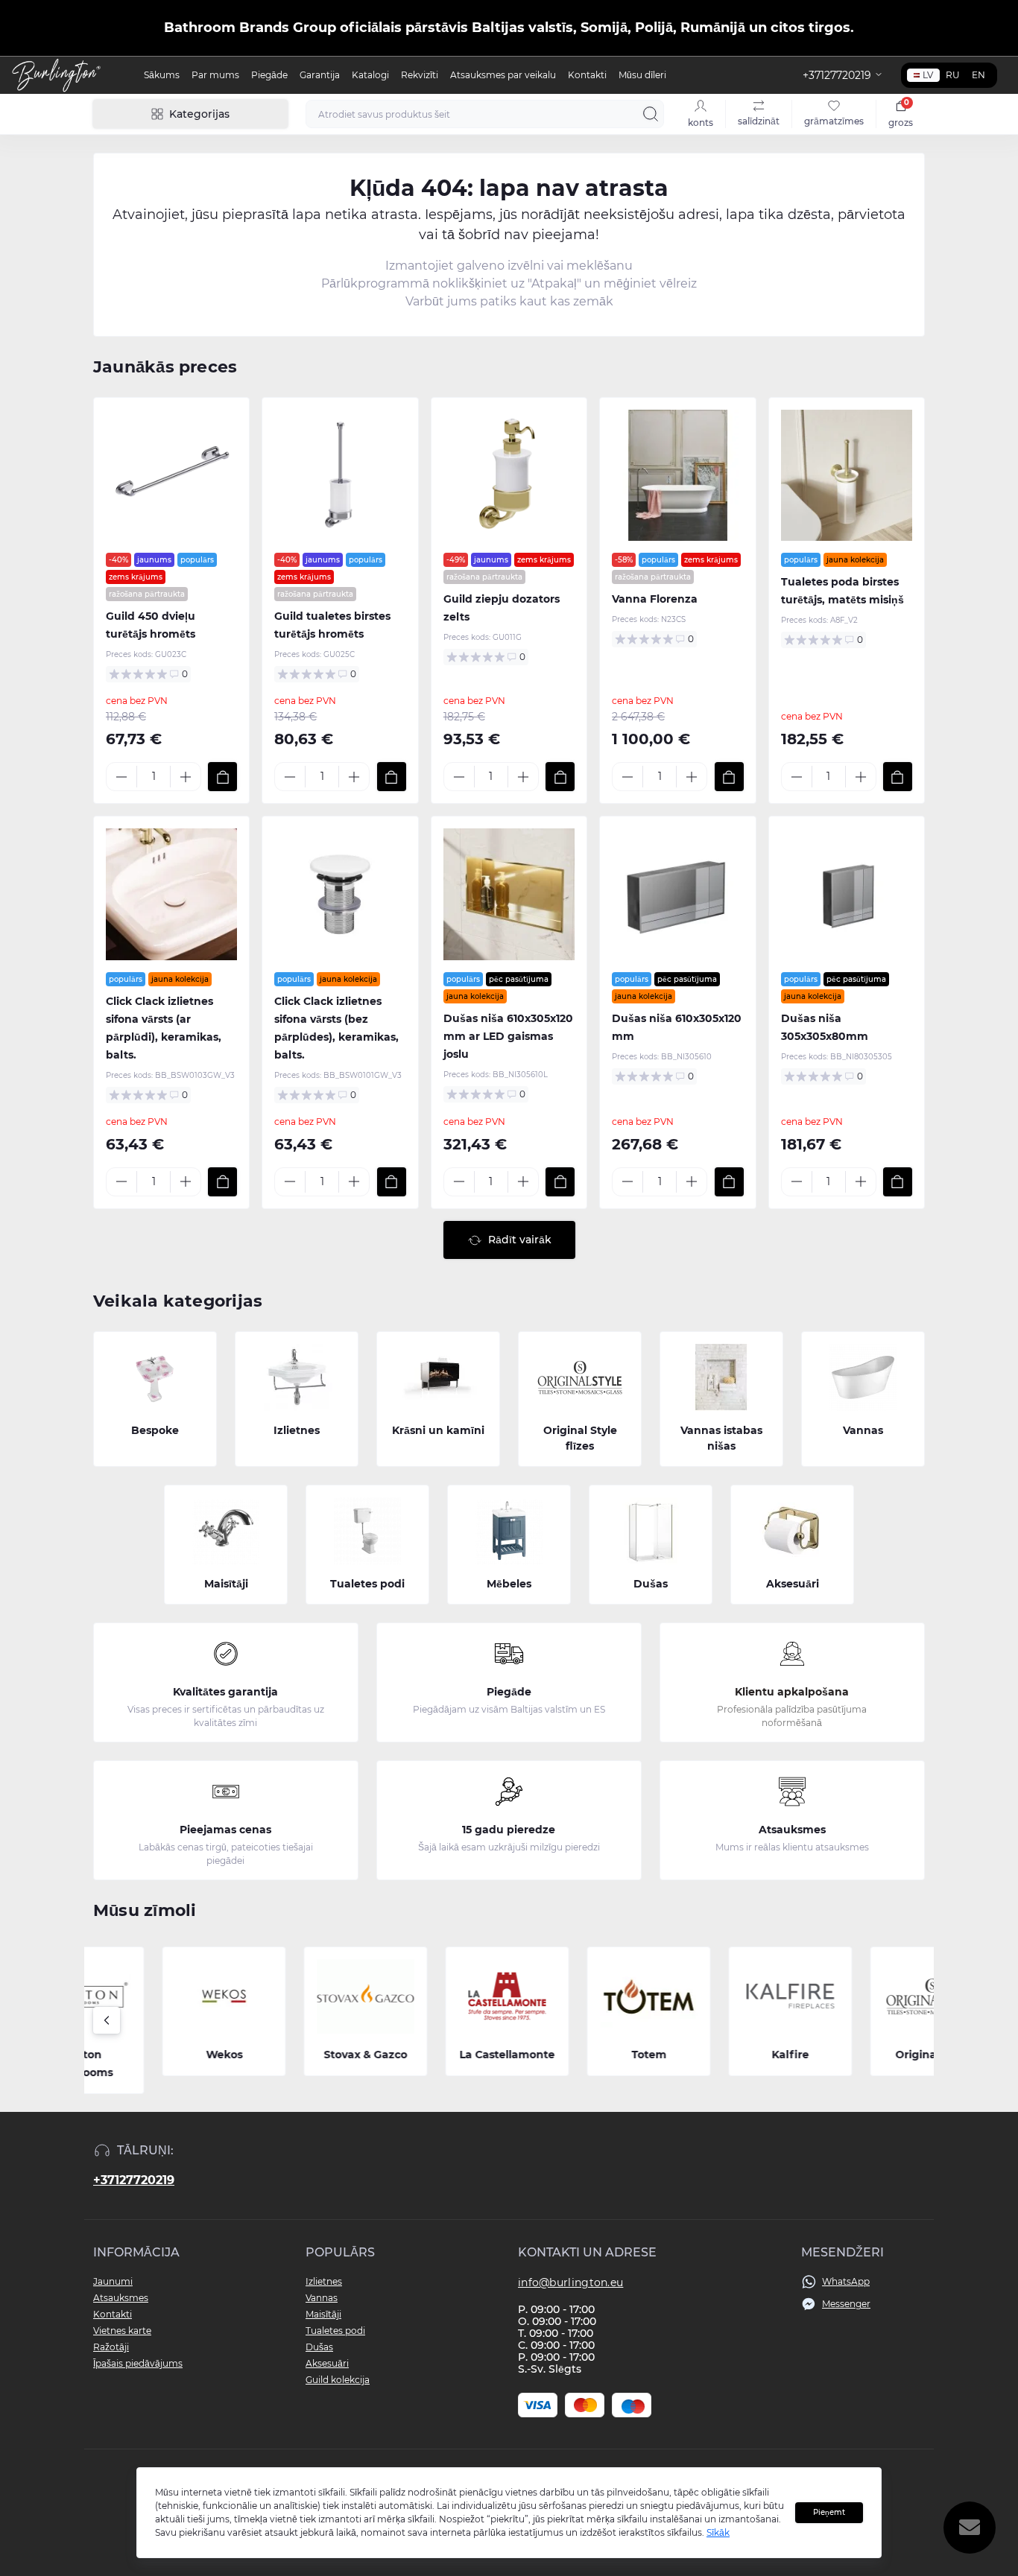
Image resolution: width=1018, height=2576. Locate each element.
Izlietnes (324, 2281)
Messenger (846, 2304)
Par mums (215, 75)
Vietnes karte (122, 2331)
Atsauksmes (121, 2298)
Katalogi (370, 75)
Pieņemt (829, 2512)
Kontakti (587, 75)
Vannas (322, 2298)
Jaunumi (113, 2281)
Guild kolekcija (338, 2380)
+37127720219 (134, 2180)
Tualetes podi (335, 2331)
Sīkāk (718, 2532)
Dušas (319, 2347)
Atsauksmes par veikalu (503, 75)
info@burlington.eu (570, 2282)
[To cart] (222, 777)
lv (928, 75)
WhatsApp (846, 2281)
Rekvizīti (420, 75)
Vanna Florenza (655, 599)
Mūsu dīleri (642, 75)
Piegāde (269, 75)
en (979, 75)
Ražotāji (111, 2347)
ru (953, 75)
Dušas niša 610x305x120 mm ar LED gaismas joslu (508, 1036)
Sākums (162, 75)
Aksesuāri (327, 2363)
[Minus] (121, 777)
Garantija (320, 75)
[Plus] (186, 777)
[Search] (651, 114)
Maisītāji (323, 2314)
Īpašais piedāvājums (138, 2363)
